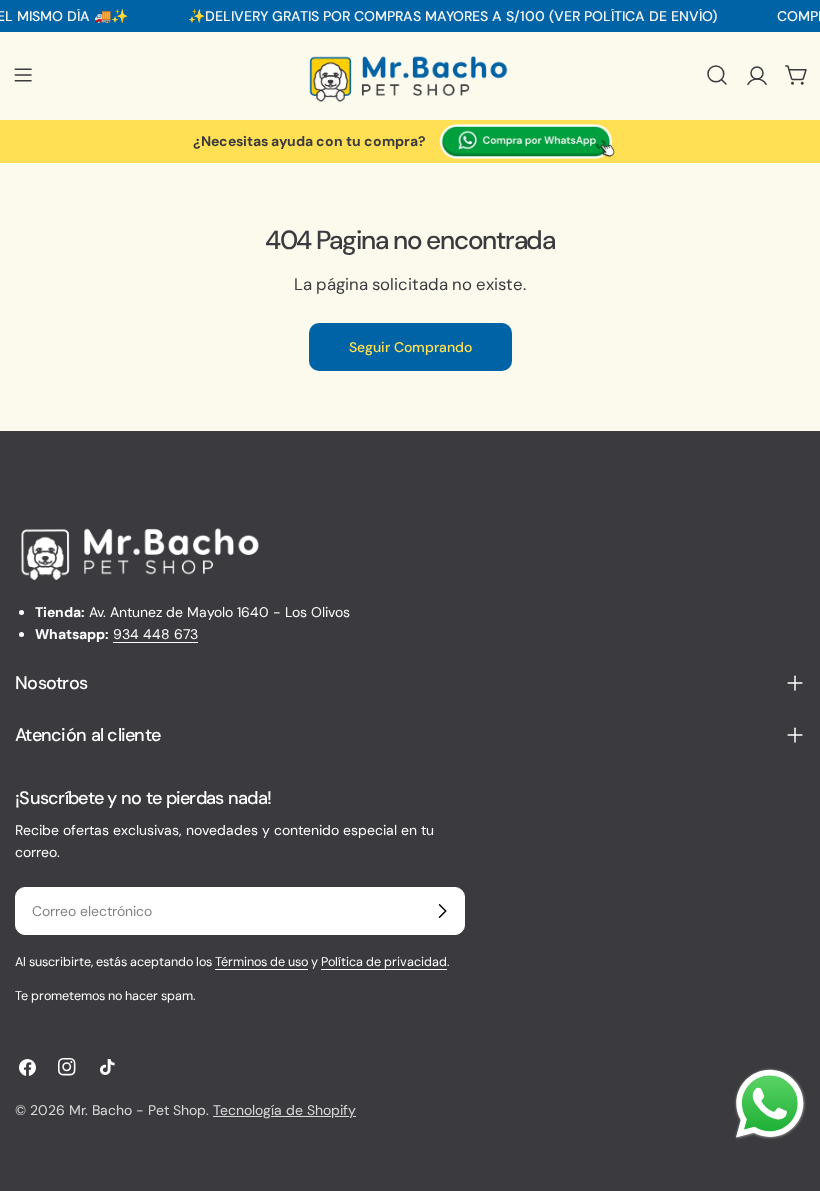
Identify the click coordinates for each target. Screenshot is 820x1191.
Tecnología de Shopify (284, 1110)
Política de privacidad (384, 962)
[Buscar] (717, 75)
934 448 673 (155, 634)
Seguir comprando (410, 347)
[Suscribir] (442, 911)
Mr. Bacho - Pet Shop (137, 1110)
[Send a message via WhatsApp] (770, 1104)
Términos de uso (261, 962)
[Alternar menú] (23, 75)
